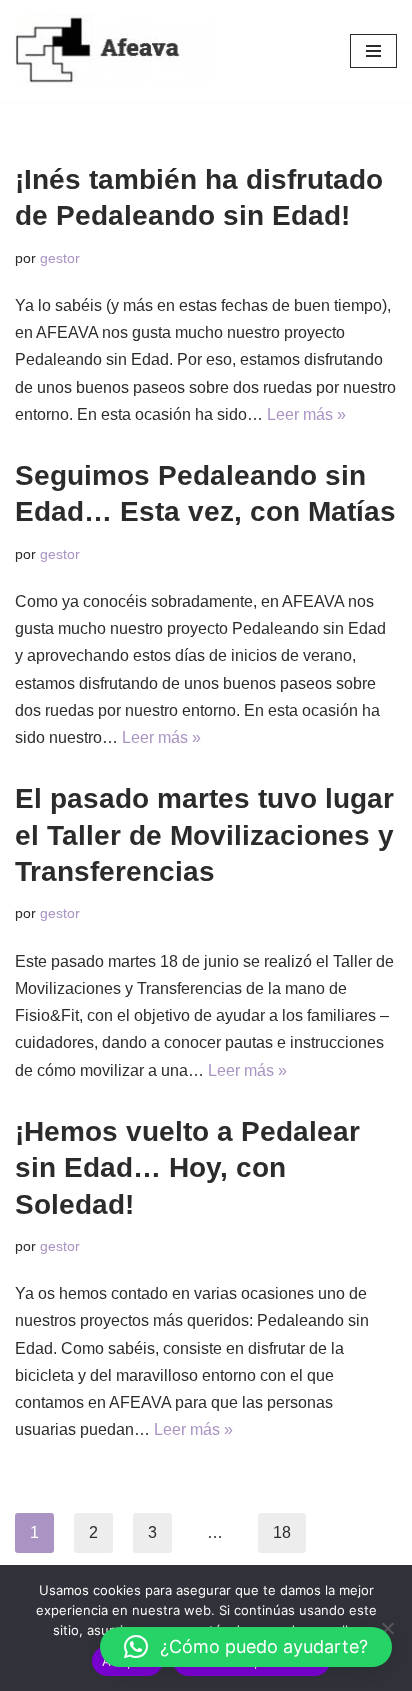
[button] (246, 1647)
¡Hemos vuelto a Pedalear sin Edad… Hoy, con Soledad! (187, 1168)
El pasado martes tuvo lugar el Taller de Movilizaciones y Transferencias (204, 835)
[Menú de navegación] (373, 51)
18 (282, 1532)
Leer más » (306, 414)
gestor (60, 258)
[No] (387, 1628)
